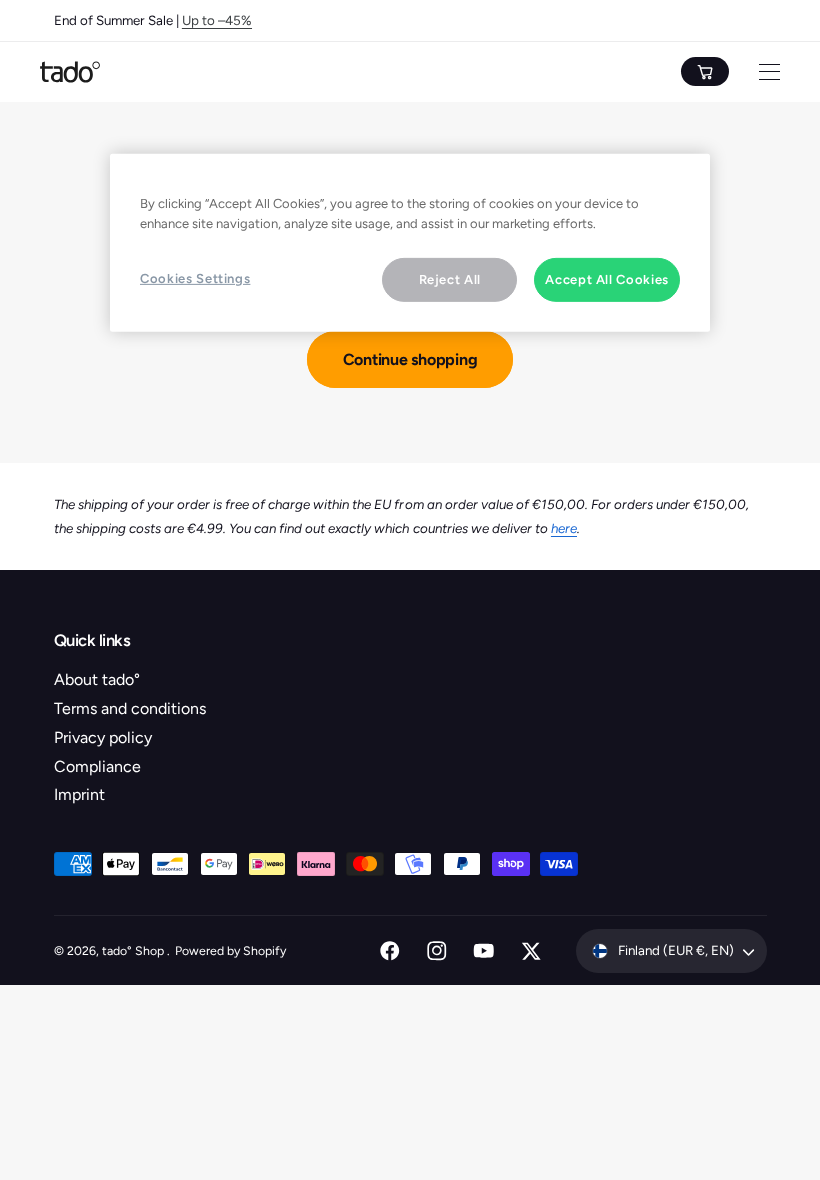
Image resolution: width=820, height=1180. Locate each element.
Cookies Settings (195, 278)
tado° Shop (134, 950)
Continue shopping (410, 359)
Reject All (450, 279)
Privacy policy (103, 737)
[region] (410, 243)
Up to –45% (217, 20)
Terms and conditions (130, 708)
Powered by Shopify (230, 950)
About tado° (97, 679)
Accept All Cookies (607, 279)
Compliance (97, 766)
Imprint (79, 794)
